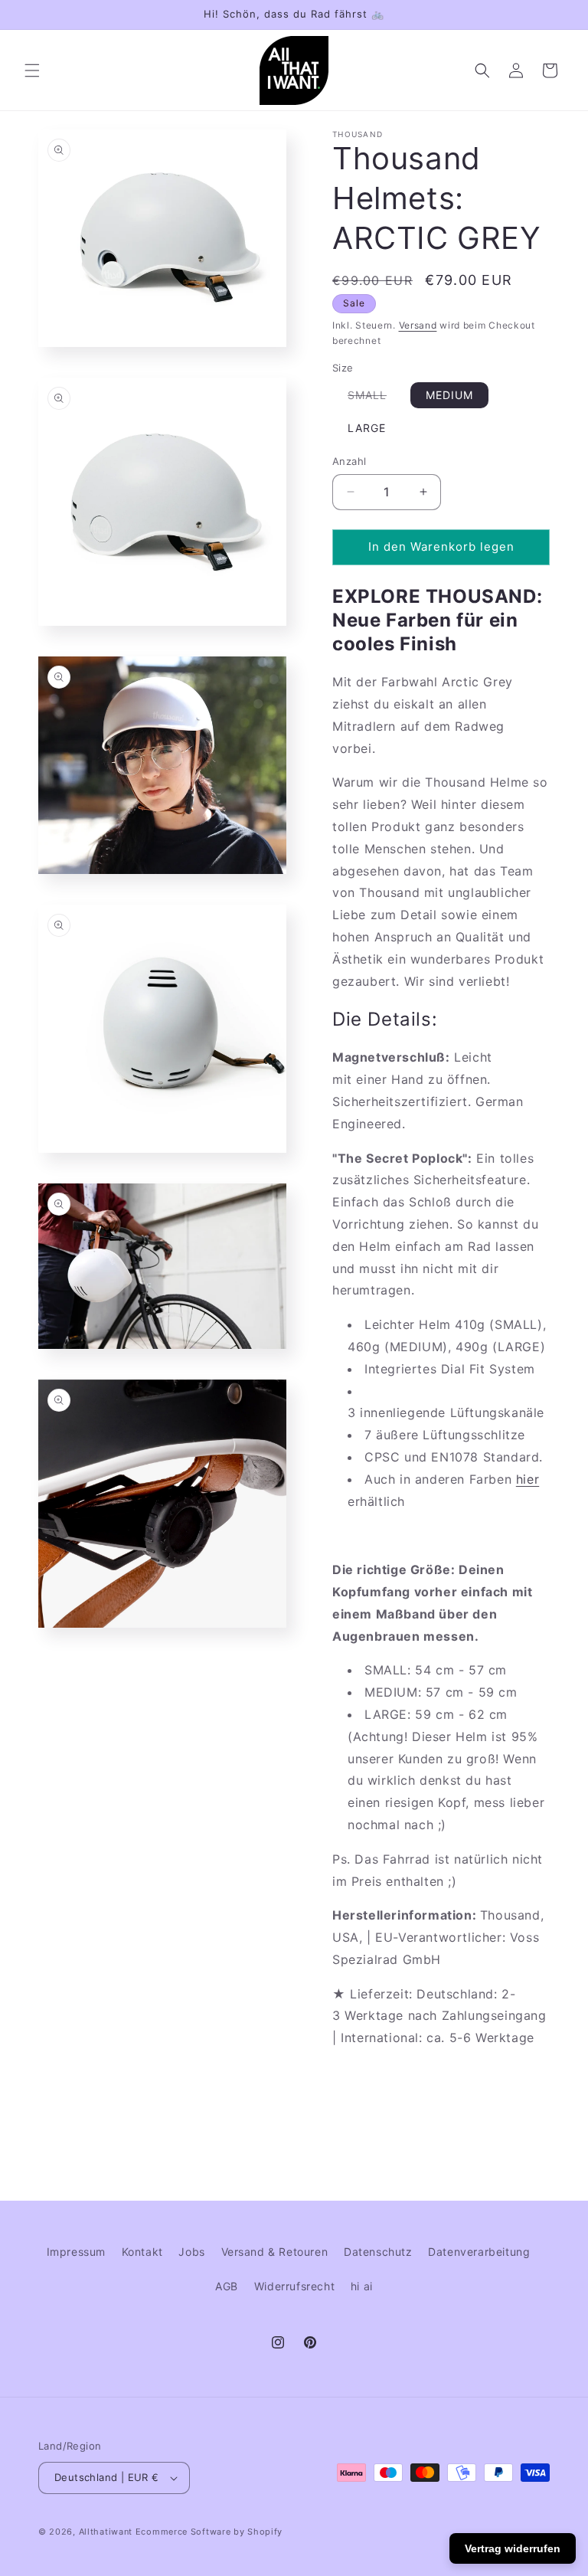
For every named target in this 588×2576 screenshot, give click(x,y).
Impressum (76, 2252)
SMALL (375, 398)
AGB (227, 2286)
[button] (32, 70)
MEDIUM (449, 395)
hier (528, 1479)
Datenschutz (378, 2252)
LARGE (367, 428)
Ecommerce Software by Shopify (209, 2532)
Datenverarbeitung (479, 2252)
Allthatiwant (106, 2532)
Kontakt (142, 2252)
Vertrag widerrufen (513, 2548)
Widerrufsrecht (294, 2286)
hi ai (362, 2286)
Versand (418, 325)
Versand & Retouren (275, 2252)
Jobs (191, 2252)
